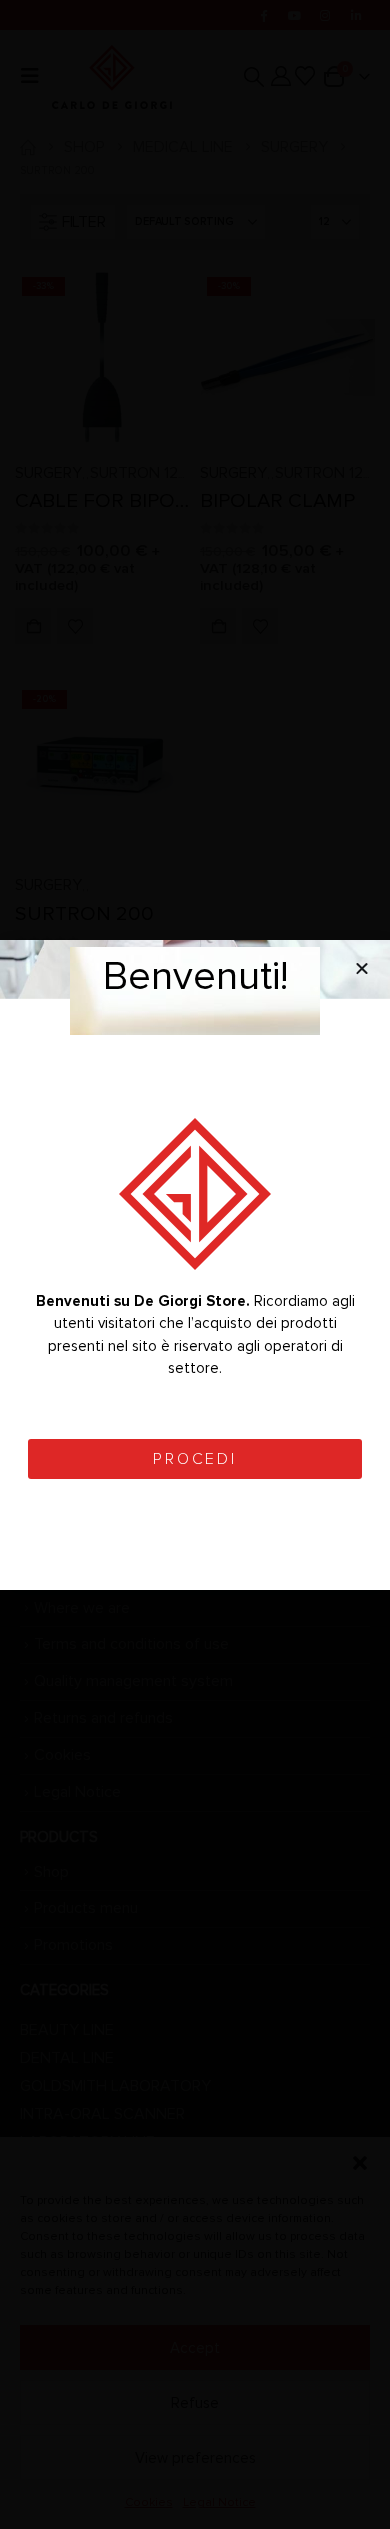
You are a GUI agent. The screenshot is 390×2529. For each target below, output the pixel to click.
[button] (362, 968)
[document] (195, 1264)
